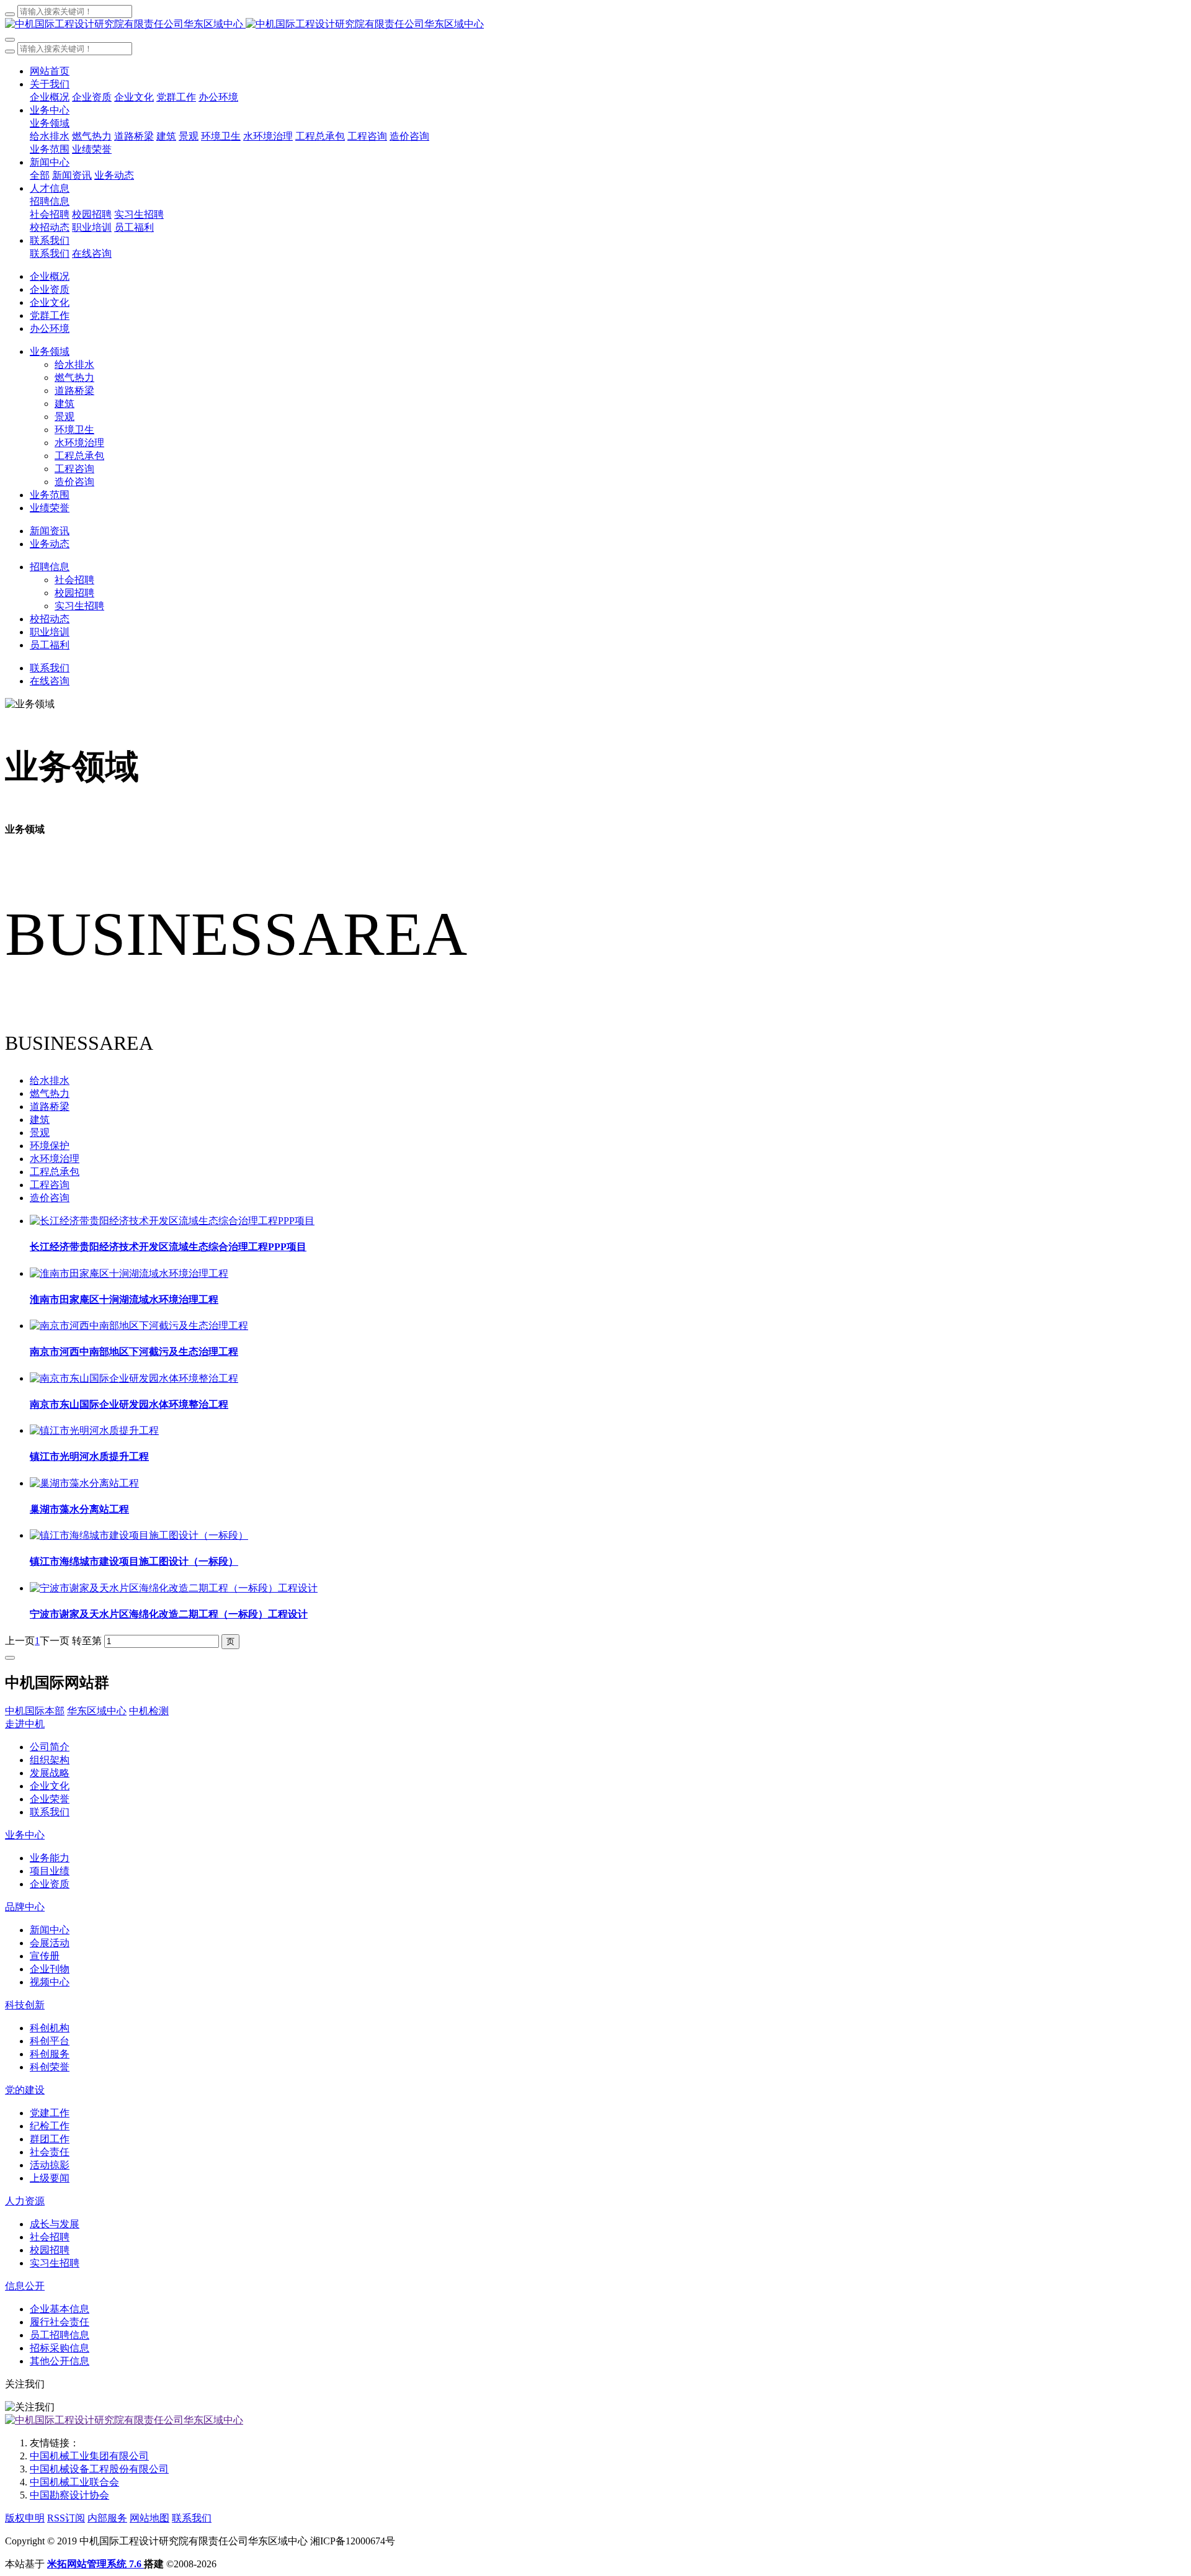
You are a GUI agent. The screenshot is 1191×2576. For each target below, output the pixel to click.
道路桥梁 (50, 1107)
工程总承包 (55, 1172)
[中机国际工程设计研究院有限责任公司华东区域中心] (595, 25)
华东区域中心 (97, 1711)
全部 (40, 175)
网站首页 (50, 71)
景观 (40, 1133)
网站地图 (149, 2518)
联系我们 (192, 2518)
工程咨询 (50, 1185)
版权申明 (25, 2518)
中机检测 (149, 1711)
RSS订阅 (66, 2518)
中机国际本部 (35, 1711)
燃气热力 (50, 1093)
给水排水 (50, 1080)
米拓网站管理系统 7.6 (96, 2564)
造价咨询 (50, 1198)
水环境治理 (55, 1159)
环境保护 (50, 1146)
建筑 (40, 1120)
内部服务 (107, 2518)
